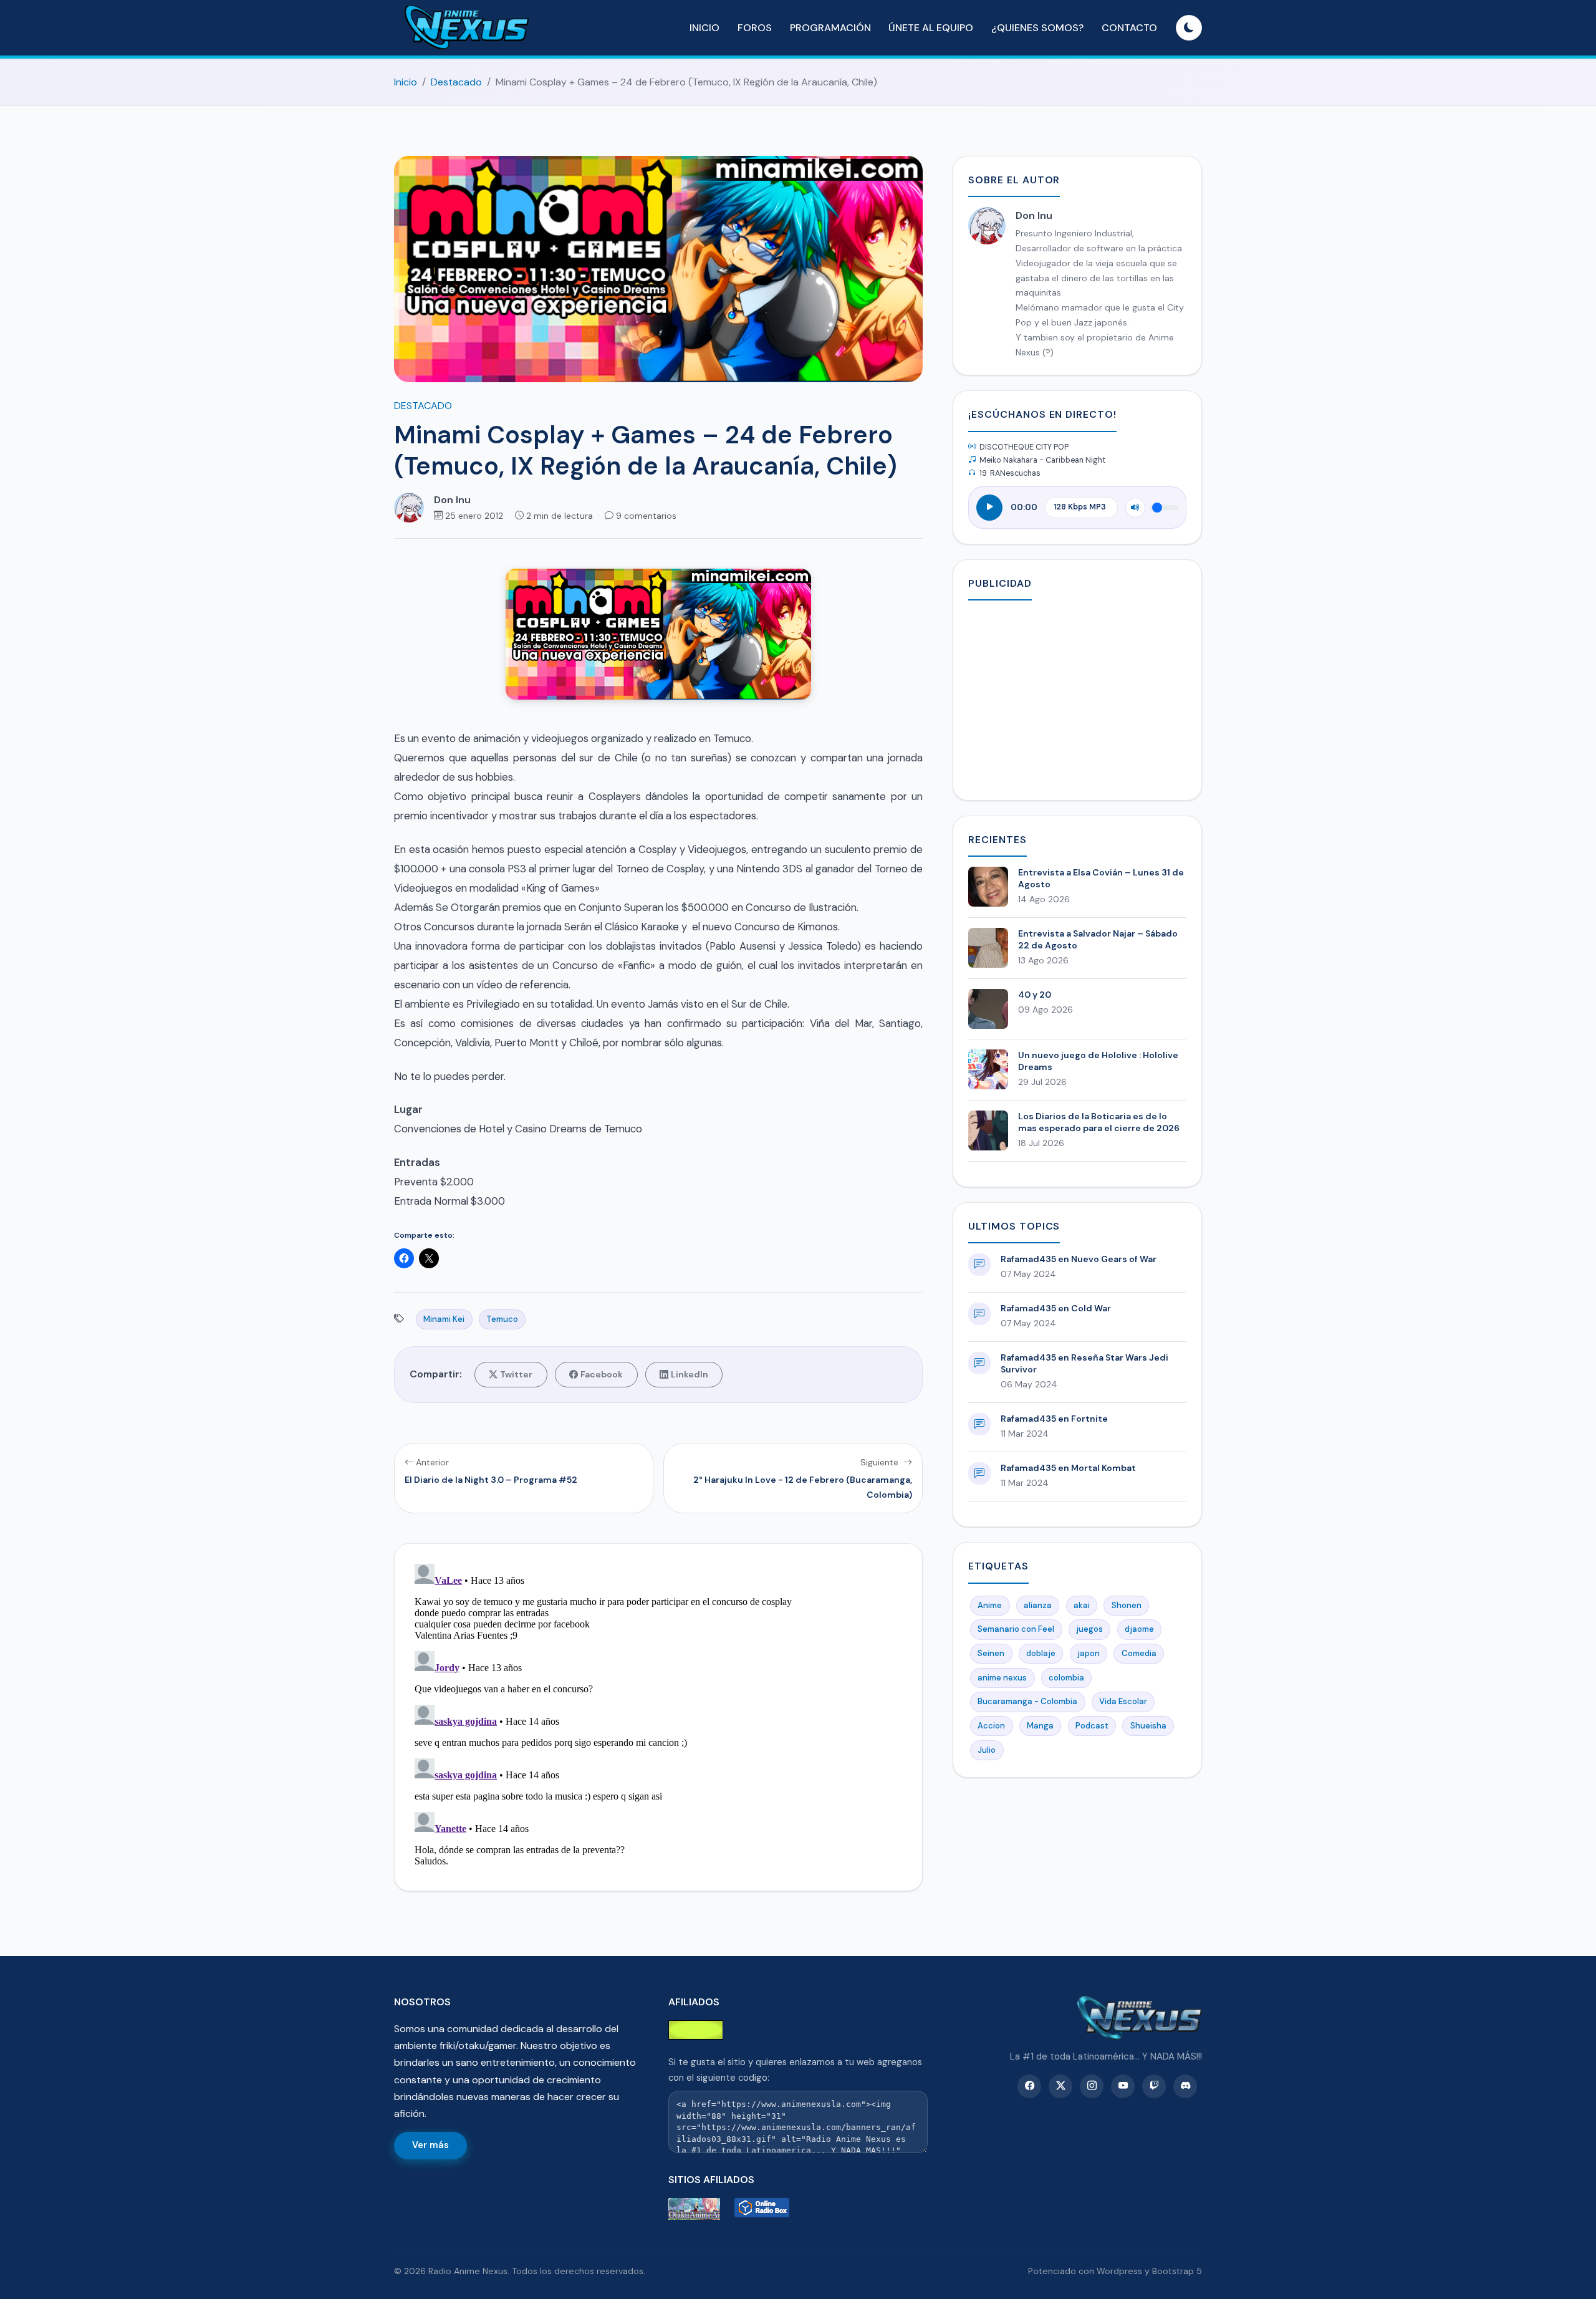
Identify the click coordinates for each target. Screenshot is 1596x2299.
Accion (991, 1726)
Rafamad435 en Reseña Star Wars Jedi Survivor (1084, 1363)
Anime (990, 1605)
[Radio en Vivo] (765, 2209)
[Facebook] (1029, 2086)
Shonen (1127, 1605)
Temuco (502, 1319)
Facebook (602, 1374)
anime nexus (1002, 1678)
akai (1082, 1605)
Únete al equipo (931, 28)
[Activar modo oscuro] (1189, 28)
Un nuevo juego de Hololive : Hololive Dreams (1098, 1061)
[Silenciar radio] (1135, 508)
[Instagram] (1092, 2086)
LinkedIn (690, 1374)
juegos (1089, 1629)
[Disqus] (658, 1715)
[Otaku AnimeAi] (699, 2209)
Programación (830, 28)
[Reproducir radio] (989, 508)
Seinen (991, 1653)
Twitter (516, 1374)
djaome (1139, 1629)
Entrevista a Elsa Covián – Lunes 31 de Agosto (1101, 878)
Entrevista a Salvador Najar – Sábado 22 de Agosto (1098, 939)
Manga (1040, 1726)
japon (1089, 1653)
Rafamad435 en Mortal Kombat (1068, 1468)
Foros (755, 28)
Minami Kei (444, 1319)
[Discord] (1185, 2086)
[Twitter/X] (1060, 2086)
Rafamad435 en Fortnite (1054, 1419)
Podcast (1092, 1726)
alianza (1038, 1605)
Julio (987, 1750)
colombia (1066, 1678)
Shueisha (1148, 1726)
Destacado (456, 82)
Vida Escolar (1123, 1701)
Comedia (1139, 1653)
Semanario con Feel (1016, 1629)
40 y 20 (1035, 995)
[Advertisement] (1077, 698)
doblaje (1041, 1653)
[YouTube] (1123, 2086)
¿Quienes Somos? (1037, 28)
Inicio (704, 28)
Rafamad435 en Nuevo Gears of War (1079, 1259)
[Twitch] (1154, 2086)
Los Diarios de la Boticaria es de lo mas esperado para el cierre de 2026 (1099, 1122)
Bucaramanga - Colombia (1027, 1701)
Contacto (1129, 28)
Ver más (430, 2145)
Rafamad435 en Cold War (1056, 1308)
